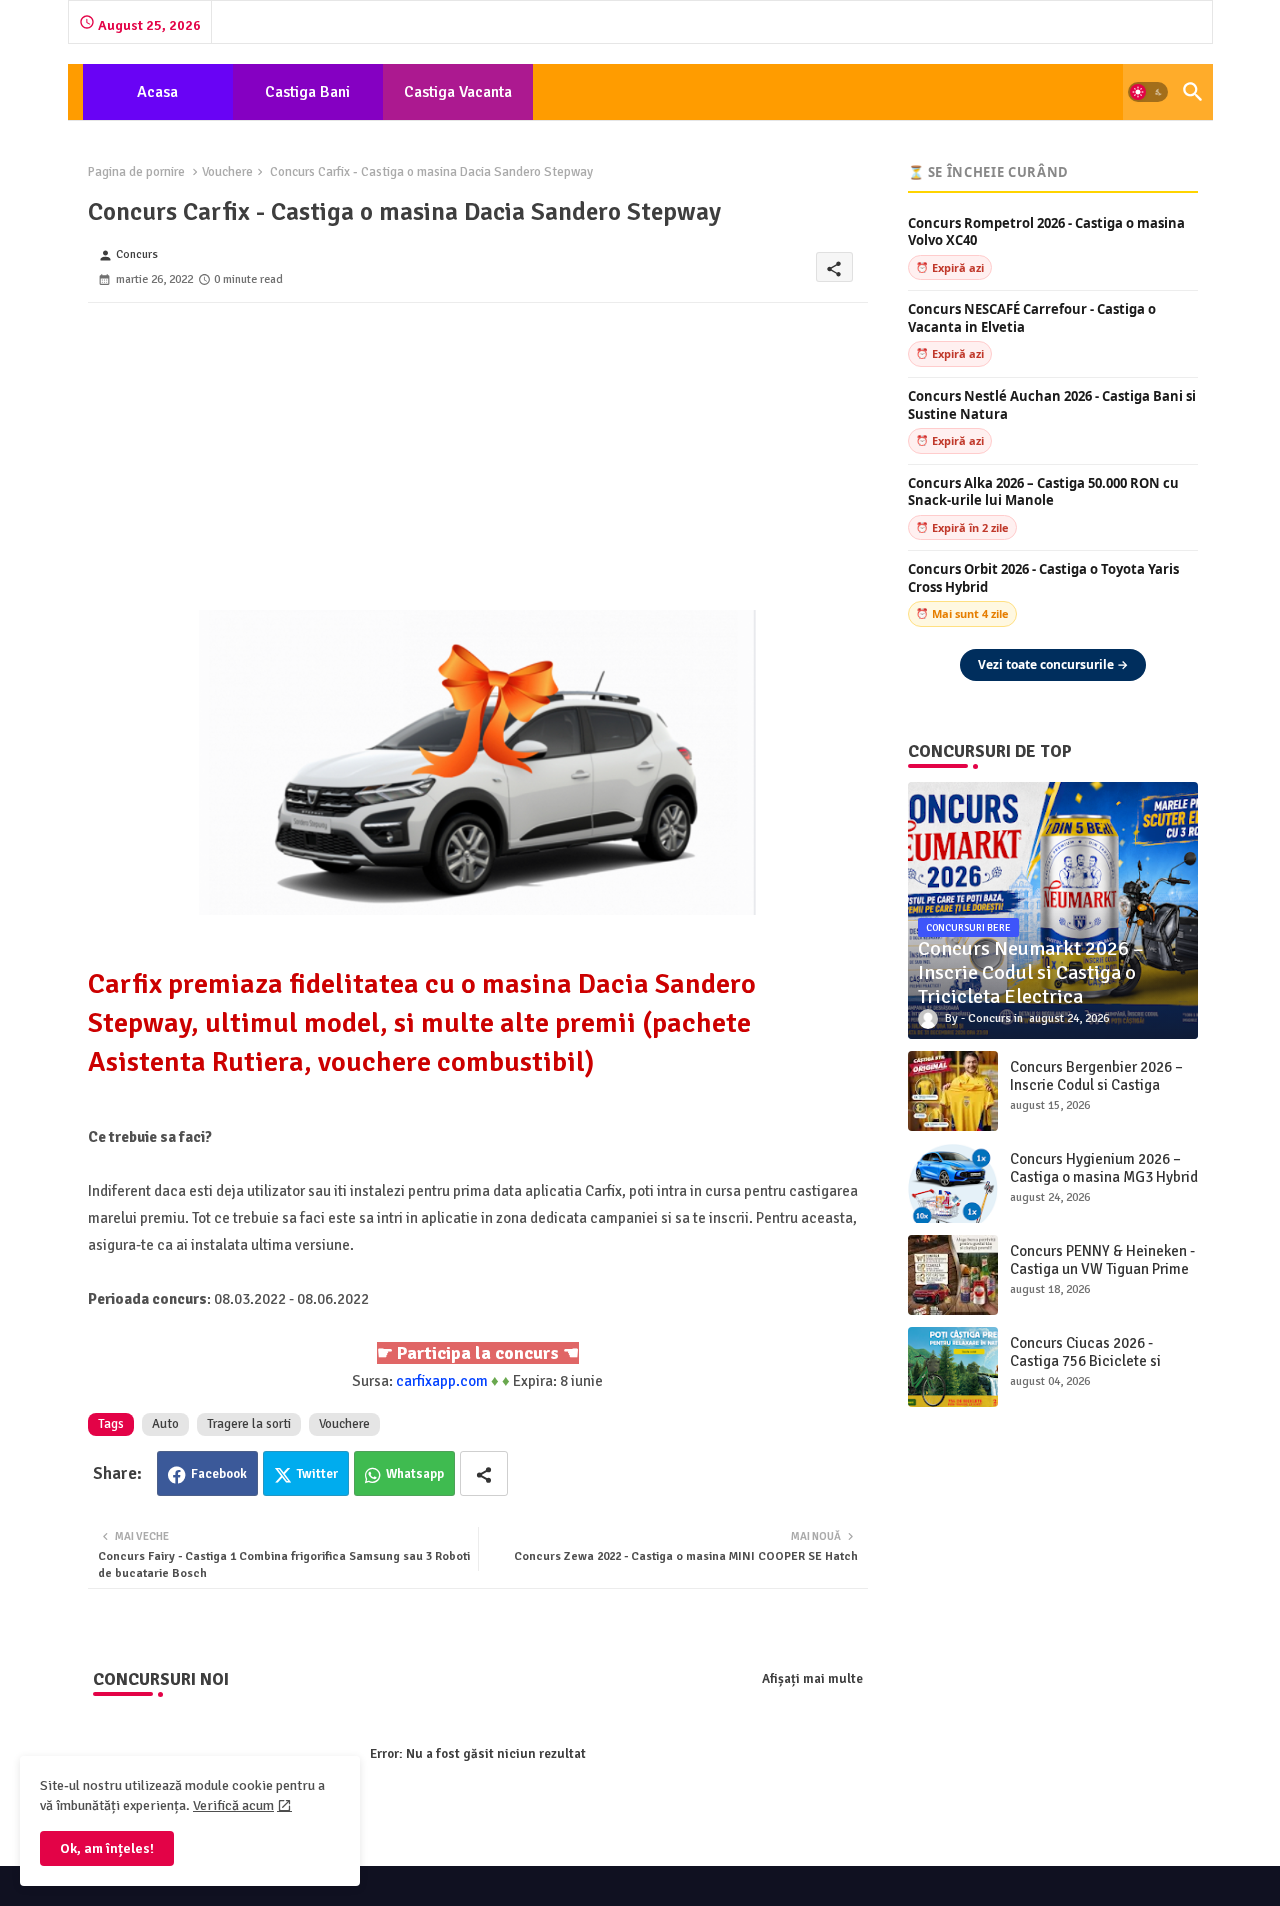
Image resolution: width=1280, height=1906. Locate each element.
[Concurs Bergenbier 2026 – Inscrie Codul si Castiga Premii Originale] (953, 1091)
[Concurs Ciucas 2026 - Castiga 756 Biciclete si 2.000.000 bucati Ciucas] (953, 1367)
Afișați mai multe (812, 1679)
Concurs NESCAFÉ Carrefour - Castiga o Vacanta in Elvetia (1032, 318)
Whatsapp (415, 1474)
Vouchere (227, 172)
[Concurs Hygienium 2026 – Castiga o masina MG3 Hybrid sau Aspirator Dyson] (953, 1183)
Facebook (219, 1474)
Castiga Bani (307, 92)
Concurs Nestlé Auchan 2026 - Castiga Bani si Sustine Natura (1052, 405)
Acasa (157, 92)
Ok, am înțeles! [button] (107, 1848)
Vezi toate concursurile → (1053, 664)
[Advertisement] (478, 443)
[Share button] (484, 1473)
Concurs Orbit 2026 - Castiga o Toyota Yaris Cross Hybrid (1043, 578)
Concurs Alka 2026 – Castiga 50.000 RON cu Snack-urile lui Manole (1043, 492)
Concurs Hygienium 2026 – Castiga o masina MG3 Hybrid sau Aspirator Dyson (1104, 1177)
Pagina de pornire (136, 172)
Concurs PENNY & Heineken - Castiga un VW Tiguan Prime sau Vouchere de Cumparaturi (1102, 1278)
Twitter (317, 1474)
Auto (165, 1424)
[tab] (158, 92)
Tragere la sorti (249, 1424)
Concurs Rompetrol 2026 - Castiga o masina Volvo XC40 (1046, 232)
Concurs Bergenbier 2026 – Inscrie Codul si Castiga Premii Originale (1096, 1085)
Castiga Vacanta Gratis (458, 101)
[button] (1148, 92)
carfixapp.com (442, 1381)
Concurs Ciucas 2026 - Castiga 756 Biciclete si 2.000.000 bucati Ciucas (1087, 1361)
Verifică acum (233, 1805)
